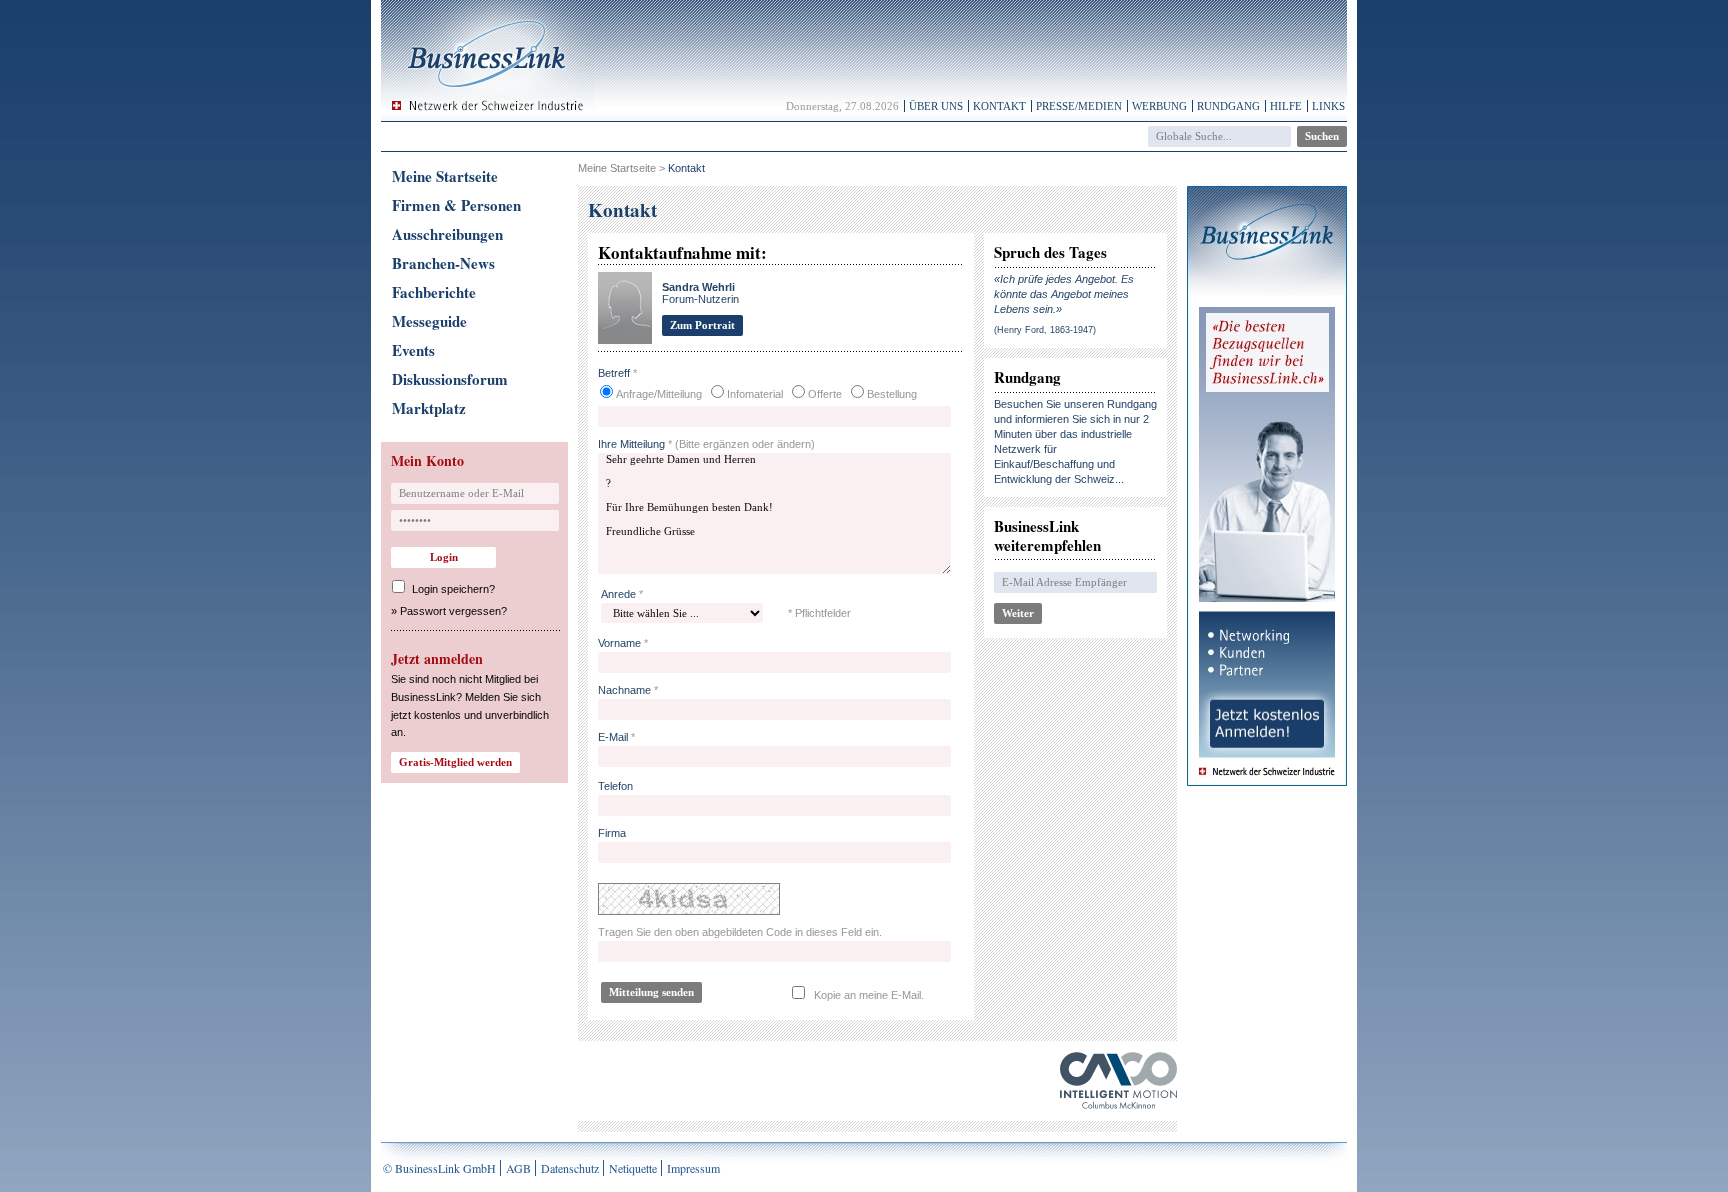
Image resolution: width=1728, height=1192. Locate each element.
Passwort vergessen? (453, 611)
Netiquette (633, 1168)
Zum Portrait (702, 325)
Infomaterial (755, 394)
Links (1328, 106)
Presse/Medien (1079, 106)
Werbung (1159, 106)
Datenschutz (570, 1168)
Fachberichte (434, 292)
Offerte (825, 394)
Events (413, 350)
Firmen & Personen (456, 205)
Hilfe (1286, 106)
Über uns (936, 106)
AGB (518, 1168)
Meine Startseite (445, 176)
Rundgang (1228, 106)
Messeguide (429, 321)
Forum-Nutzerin (700, 293)
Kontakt (999, 106)
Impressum (693, 1168)
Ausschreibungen (447, 234)
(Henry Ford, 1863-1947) (1045, 330)
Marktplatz (429, 408)
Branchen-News (443, 263)
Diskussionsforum (450, 379)
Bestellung (892, 394)
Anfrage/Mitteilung (659, 394)
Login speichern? (453, 589)
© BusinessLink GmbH (439, 1168)
